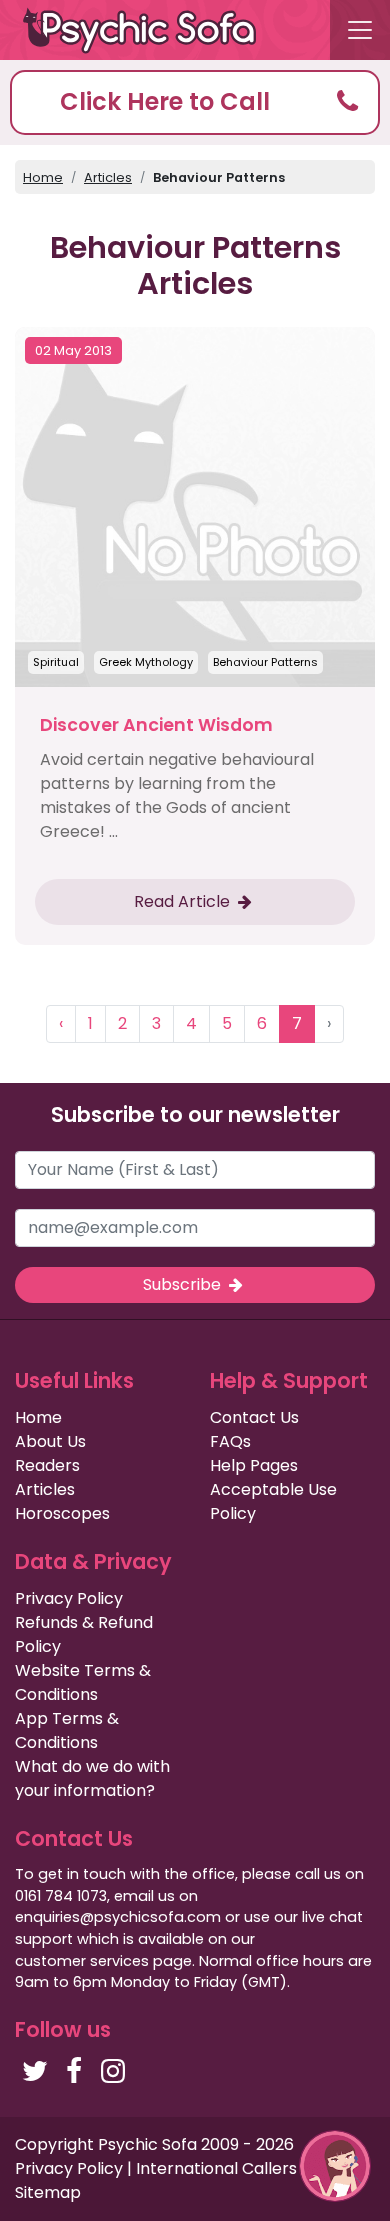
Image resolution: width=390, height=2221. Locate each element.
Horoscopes (62, 1513)
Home (43, 177)
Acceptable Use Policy (273, 1501)
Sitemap (48, 2192)
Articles (108, 177)
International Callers (216, 2168)
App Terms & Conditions (67, 1730)
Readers (47, 1465)
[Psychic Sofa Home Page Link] (150, 30)
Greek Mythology (146, 662)
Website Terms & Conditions (83, 1682)
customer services (82, 1961)
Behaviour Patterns (265, 662)
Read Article (184, 901)
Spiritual (56, 662)
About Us (50, 1441)
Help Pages (254, 1465)
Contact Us (254, 1417)
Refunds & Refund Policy (84, 1634)
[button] (195, 102)
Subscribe (184, 1284)
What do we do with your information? (92, 1778)
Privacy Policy (69, 1598)
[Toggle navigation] (360, 30)
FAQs (230, 1441)
